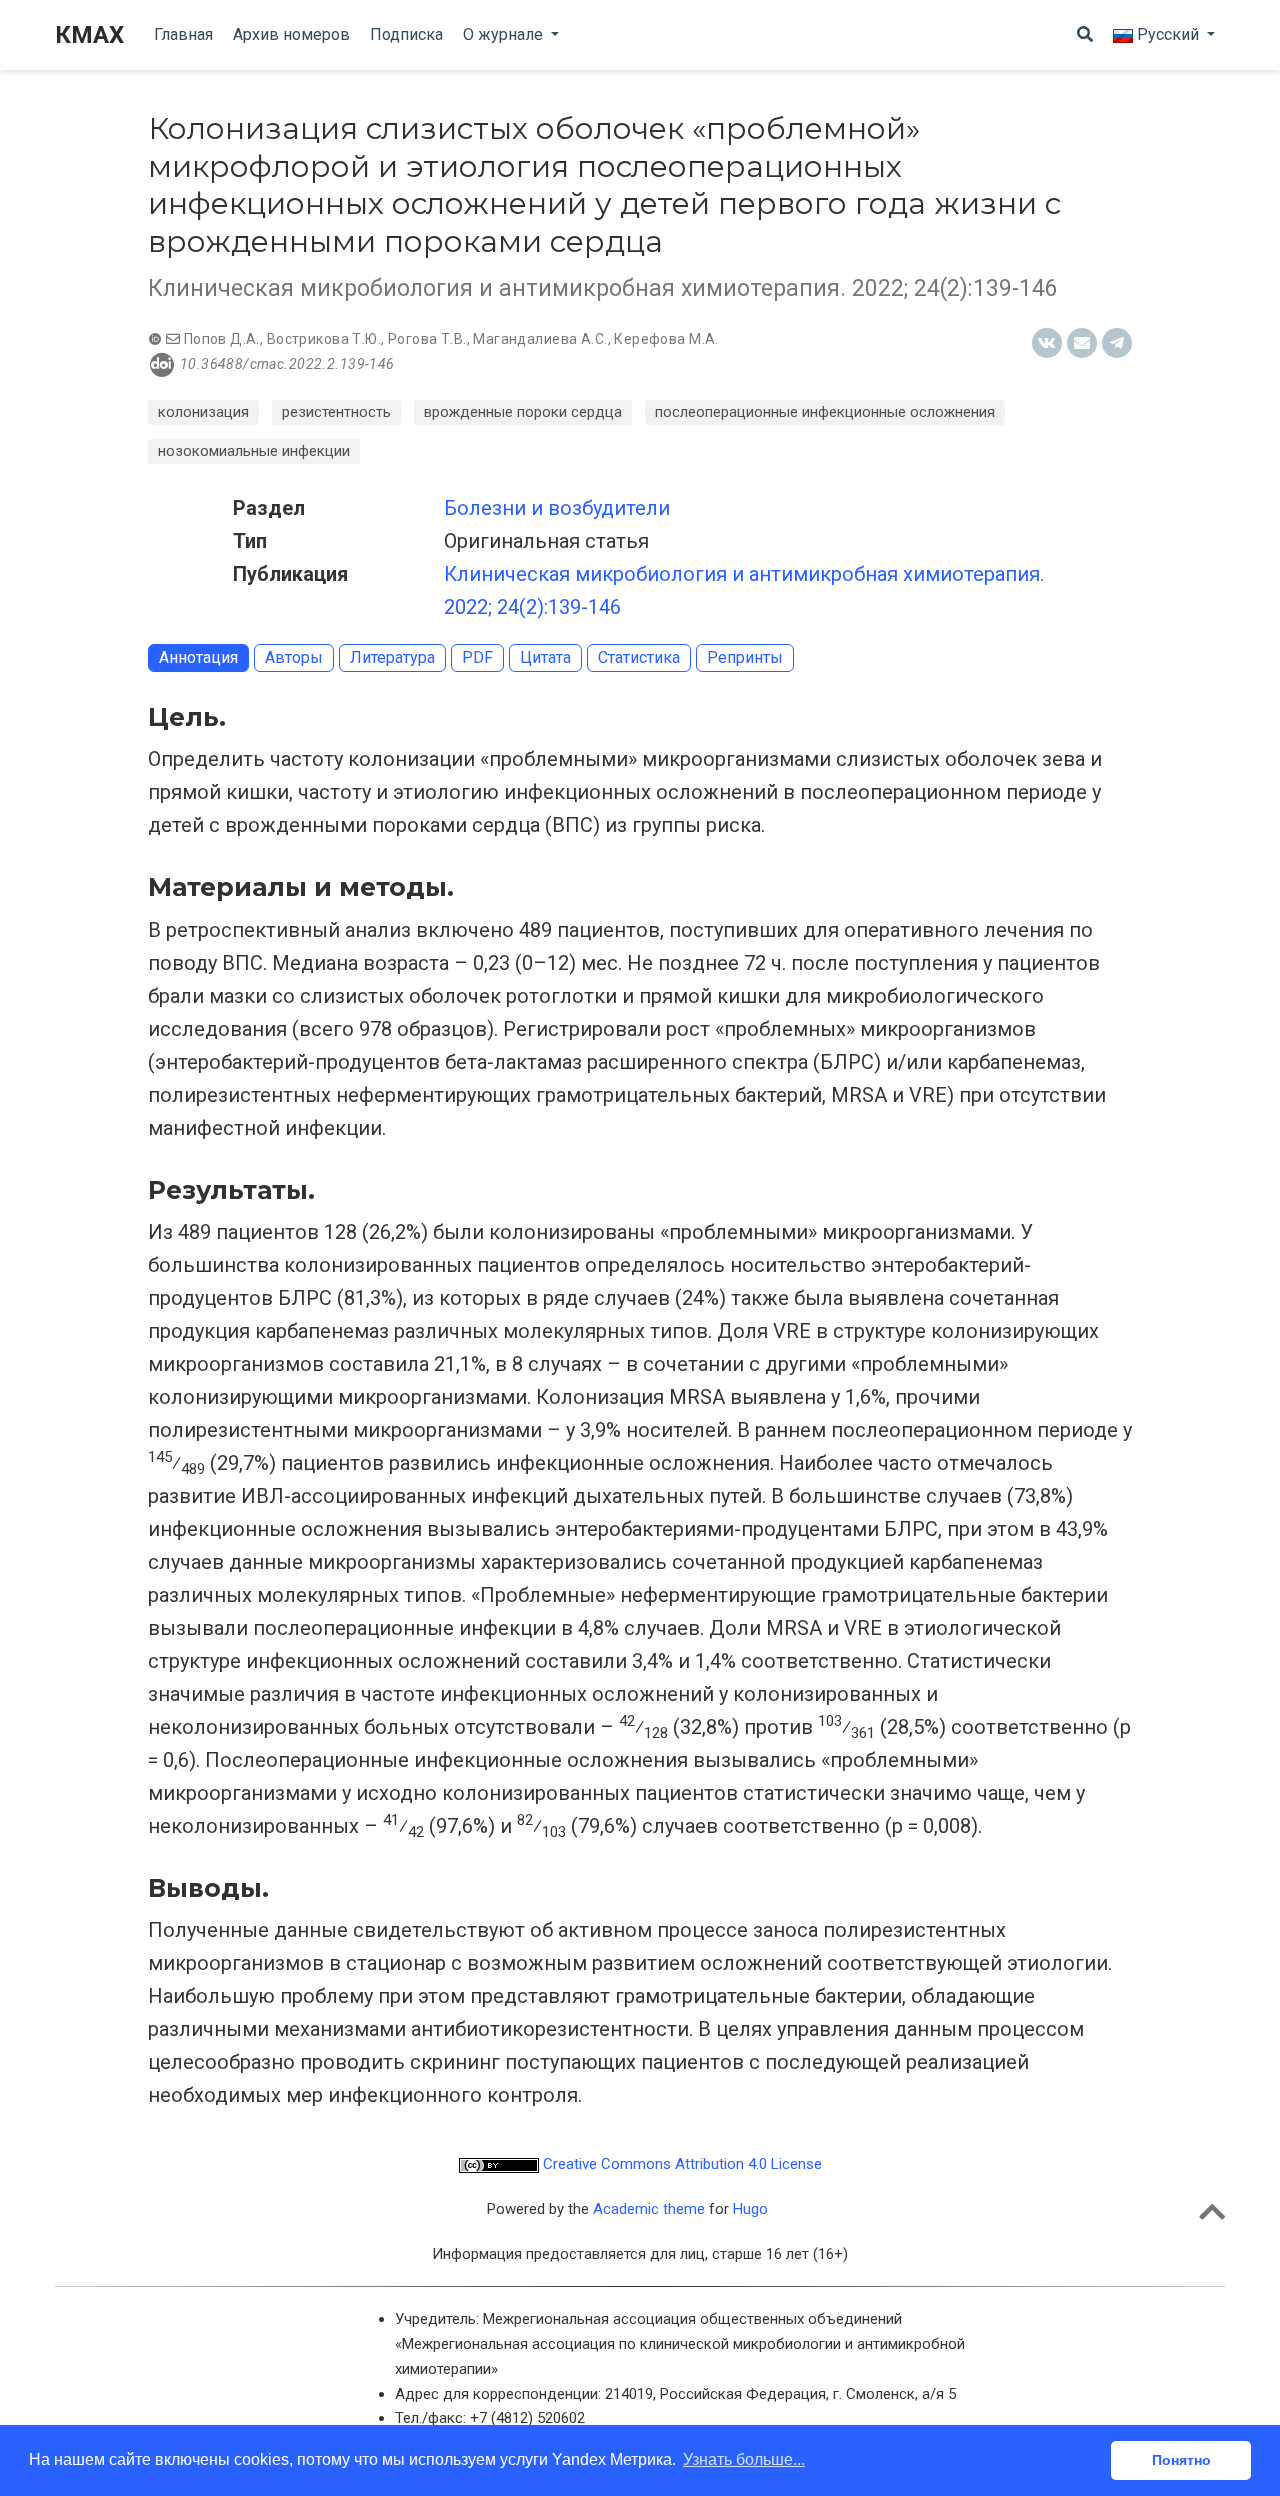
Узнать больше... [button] (744, 2459)
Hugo (750, 2209)
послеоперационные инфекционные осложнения (825, 412)
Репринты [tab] (745, 657)
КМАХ (89, 35)
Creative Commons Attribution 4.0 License (680, 2164)
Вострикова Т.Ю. (324, 339)
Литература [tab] (392, 657)
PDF (477, 657)
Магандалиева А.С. (540, 339)
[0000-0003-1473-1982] (157, 339)
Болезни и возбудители (557, 508)
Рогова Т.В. (427, 339)
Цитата (545, 657)
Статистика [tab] (639, 657)
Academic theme (649, 2209)
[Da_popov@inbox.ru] (173, 339)
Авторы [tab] (294, 657)
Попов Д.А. (222, 339)
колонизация (203, 412)
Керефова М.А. (666, 339)
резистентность (336, 412)
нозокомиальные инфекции (254, 451)
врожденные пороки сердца (523, 412)
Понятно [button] (1181, 2460)
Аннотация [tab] (198, 657)
